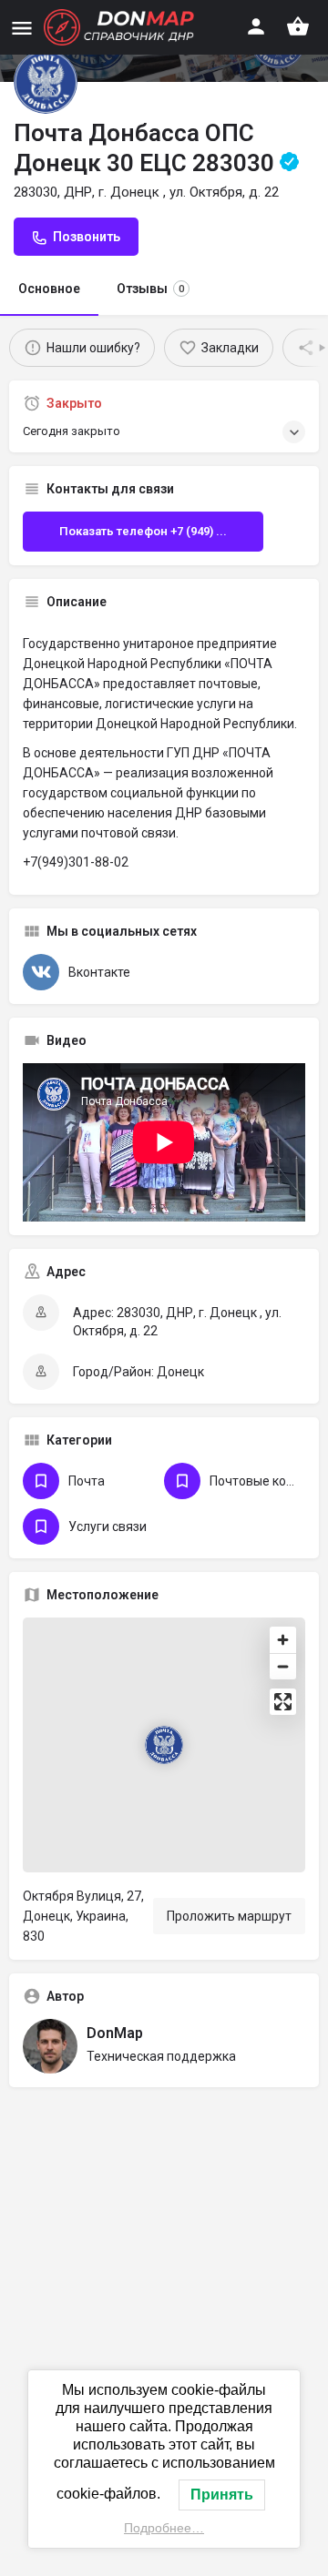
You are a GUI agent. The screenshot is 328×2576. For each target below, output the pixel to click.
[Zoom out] (283, 1666)
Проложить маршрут (229, 1916)
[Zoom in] (283, 1640)
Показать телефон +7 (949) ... (143, 531)
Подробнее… (164, 2528)
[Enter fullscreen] (283, 1702)
